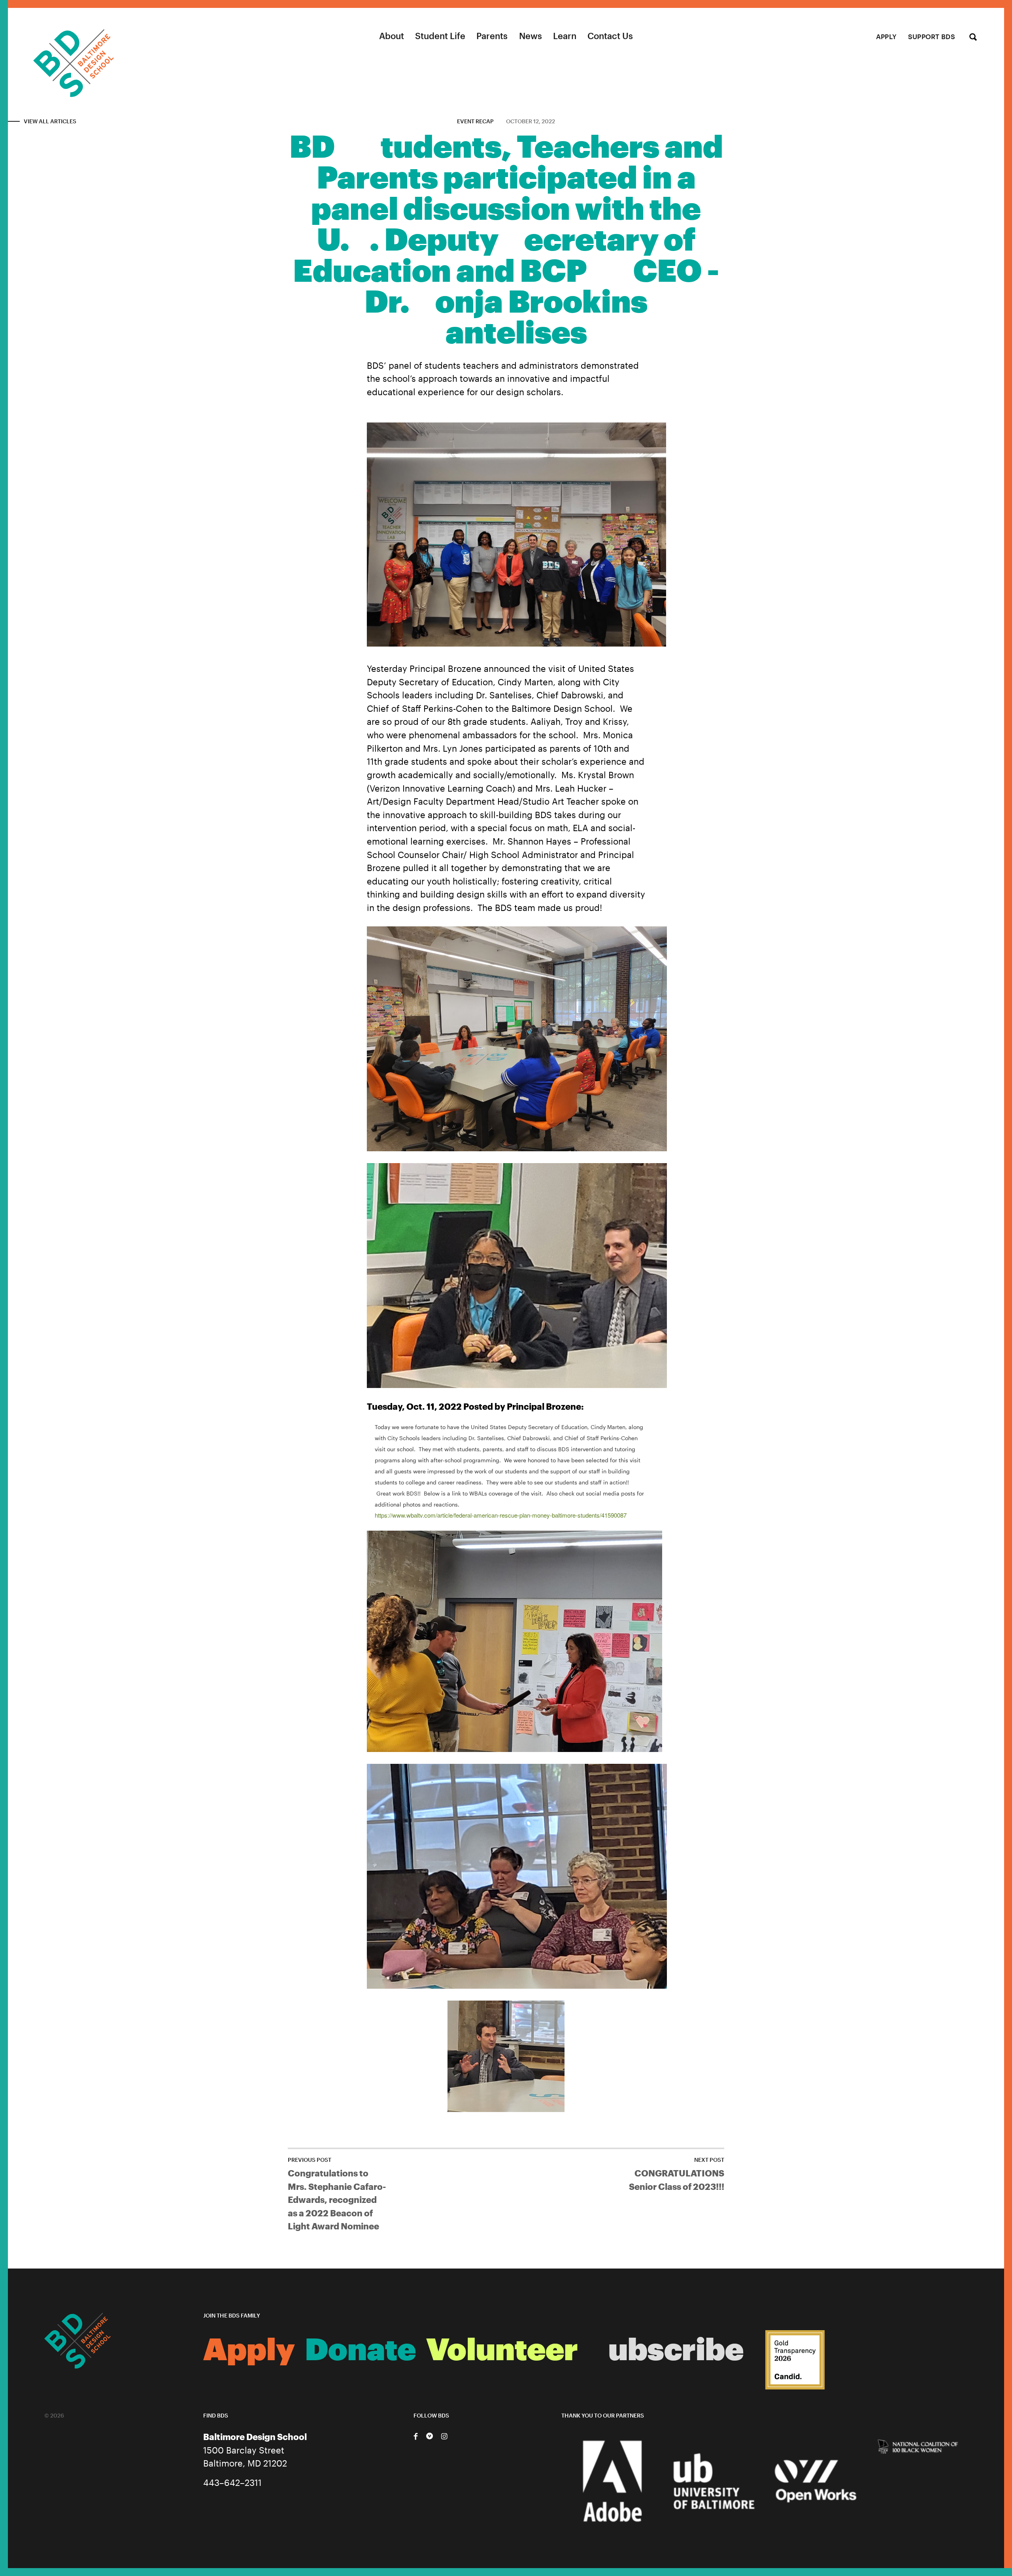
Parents (492, 36)
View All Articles (50, 121)
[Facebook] (415, 2436)
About (392, 36)
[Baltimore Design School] (57, 53)
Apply (886, 37)
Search (973, 38)
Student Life (440, 36)
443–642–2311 (232, 2482)
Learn (565, 36)
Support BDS (932, 37)
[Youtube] (430, 2436)
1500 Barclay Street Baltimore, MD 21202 (255, 2450)
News (531, 36)
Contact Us (610, 36)
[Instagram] (444, 2436)
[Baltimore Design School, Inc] (795, 2360)
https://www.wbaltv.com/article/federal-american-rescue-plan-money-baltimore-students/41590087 (501, 1515)
